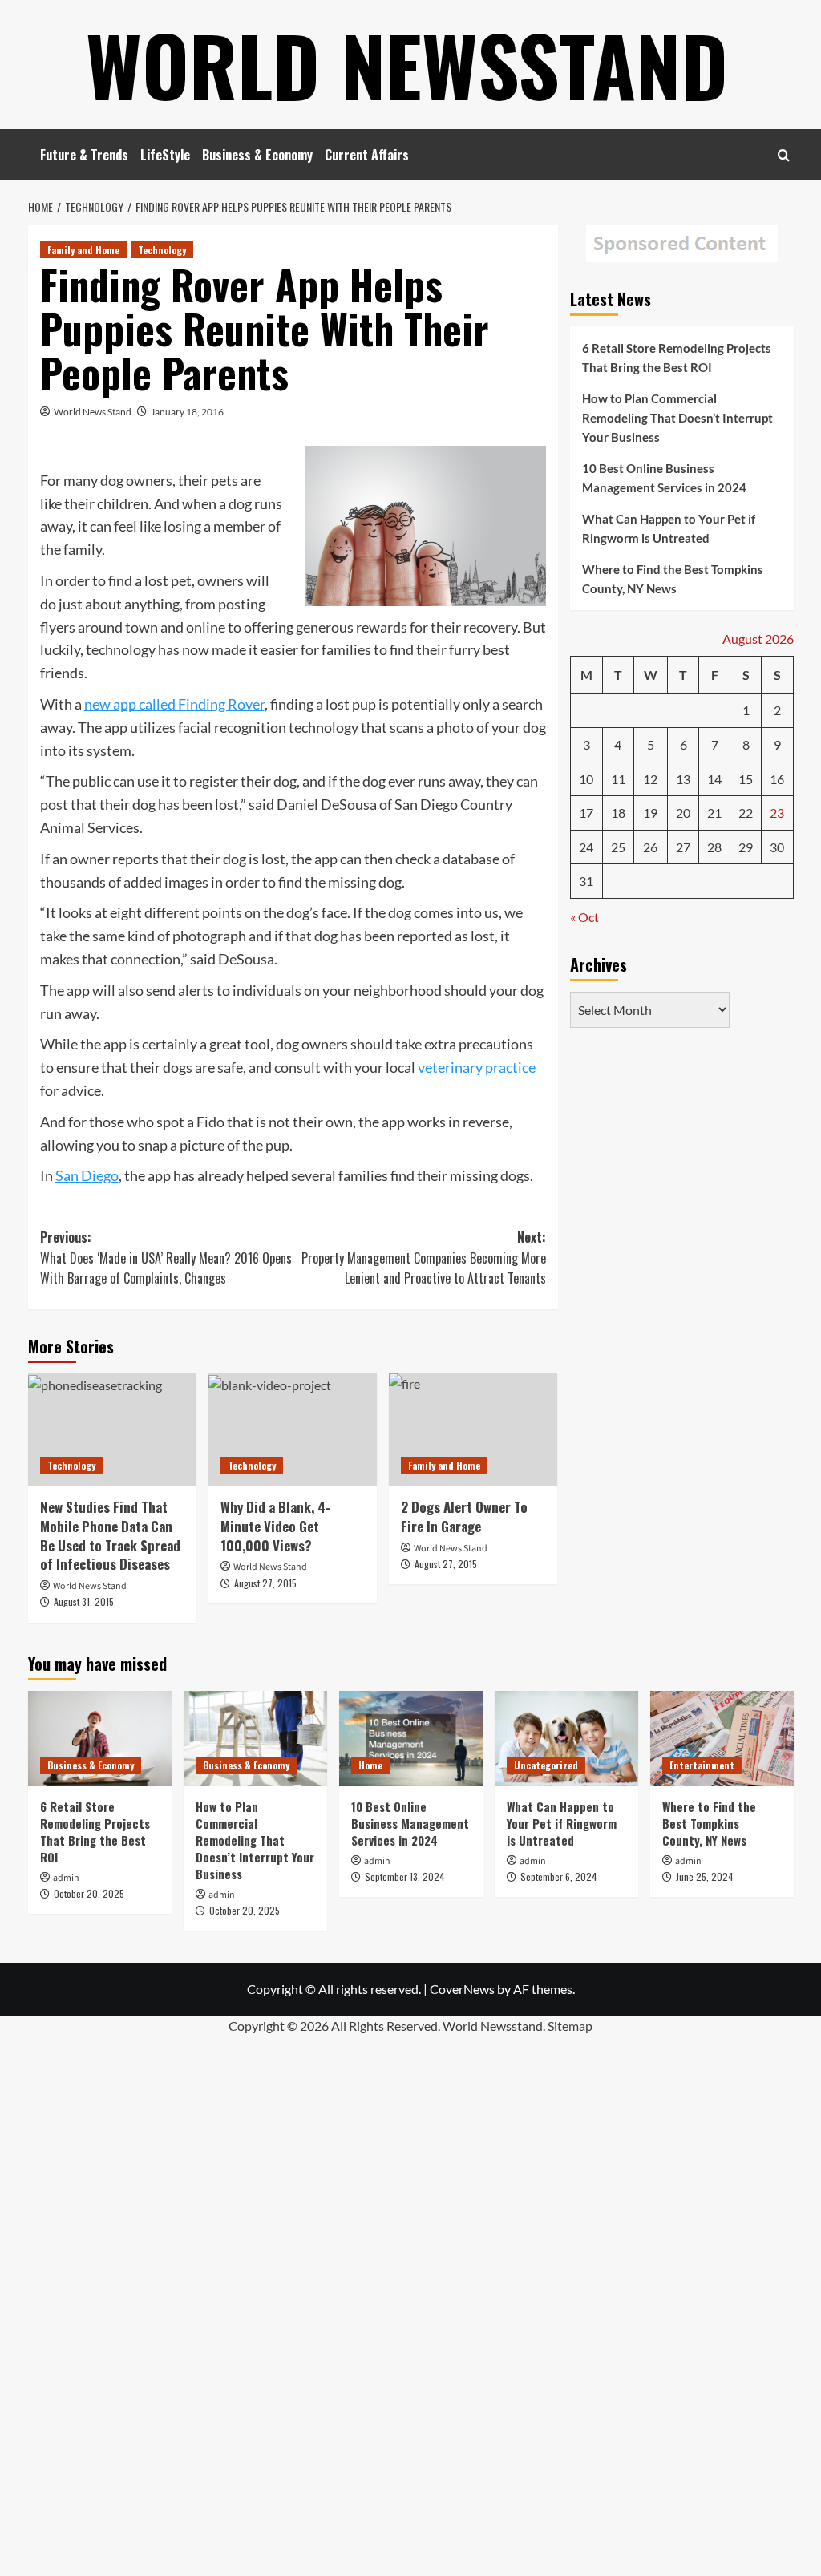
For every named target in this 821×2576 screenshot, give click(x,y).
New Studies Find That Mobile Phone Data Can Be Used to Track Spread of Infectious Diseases (110, 1535)
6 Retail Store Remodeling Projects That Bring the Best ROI (677, 358)
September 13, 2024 (405, 1876)
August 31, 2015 (84, 1601)
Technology (162, 250)
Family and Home (83, 250)
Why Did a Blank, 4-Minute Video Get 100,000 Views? (275, 1526)
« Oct (584, 917)
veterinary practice (477, 1067)
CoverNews (462, 1989)
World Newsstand (407, 64)
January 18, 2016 (187, 412)
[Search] (784, 155)
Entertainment (702, 1765)
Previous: (166, 1258)
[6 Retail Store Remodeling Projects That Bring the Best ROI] (100, 1739)
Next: (424, 1258)
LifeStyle (165, 155)
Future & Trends (84, 155)
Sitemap (570, 2026)
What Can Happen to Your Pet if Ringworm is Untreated (669, 528)
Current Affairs (367, 155)
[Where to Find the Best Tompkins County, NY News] (722, 1739)
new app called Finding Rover (174, 704)
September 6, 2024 (559, 1876)
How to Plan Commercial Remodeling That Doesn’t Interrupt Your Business (677, 418)
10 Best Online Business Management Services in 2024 (664, 478)
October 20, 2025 (89, 1893)
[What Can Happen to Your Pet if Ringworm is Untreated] (566, 1739)
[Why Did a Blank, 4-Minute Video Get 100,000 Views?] (293, 1430)
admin (66, 1878)
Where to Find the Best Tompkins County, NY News (673, 579)
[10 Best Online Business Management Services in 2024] (411, 1739)
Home (370, 1765)
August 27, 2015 (265, 1583)
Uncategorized (546, 1765)
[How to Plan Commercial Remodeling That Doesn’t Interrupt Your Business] (255, 1739)
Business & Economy (257, 155)
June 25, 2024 (705, 1876)
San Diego (87, 1175)
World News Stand (93, 412)
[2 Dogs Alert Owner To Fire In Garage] (473, 1430)
